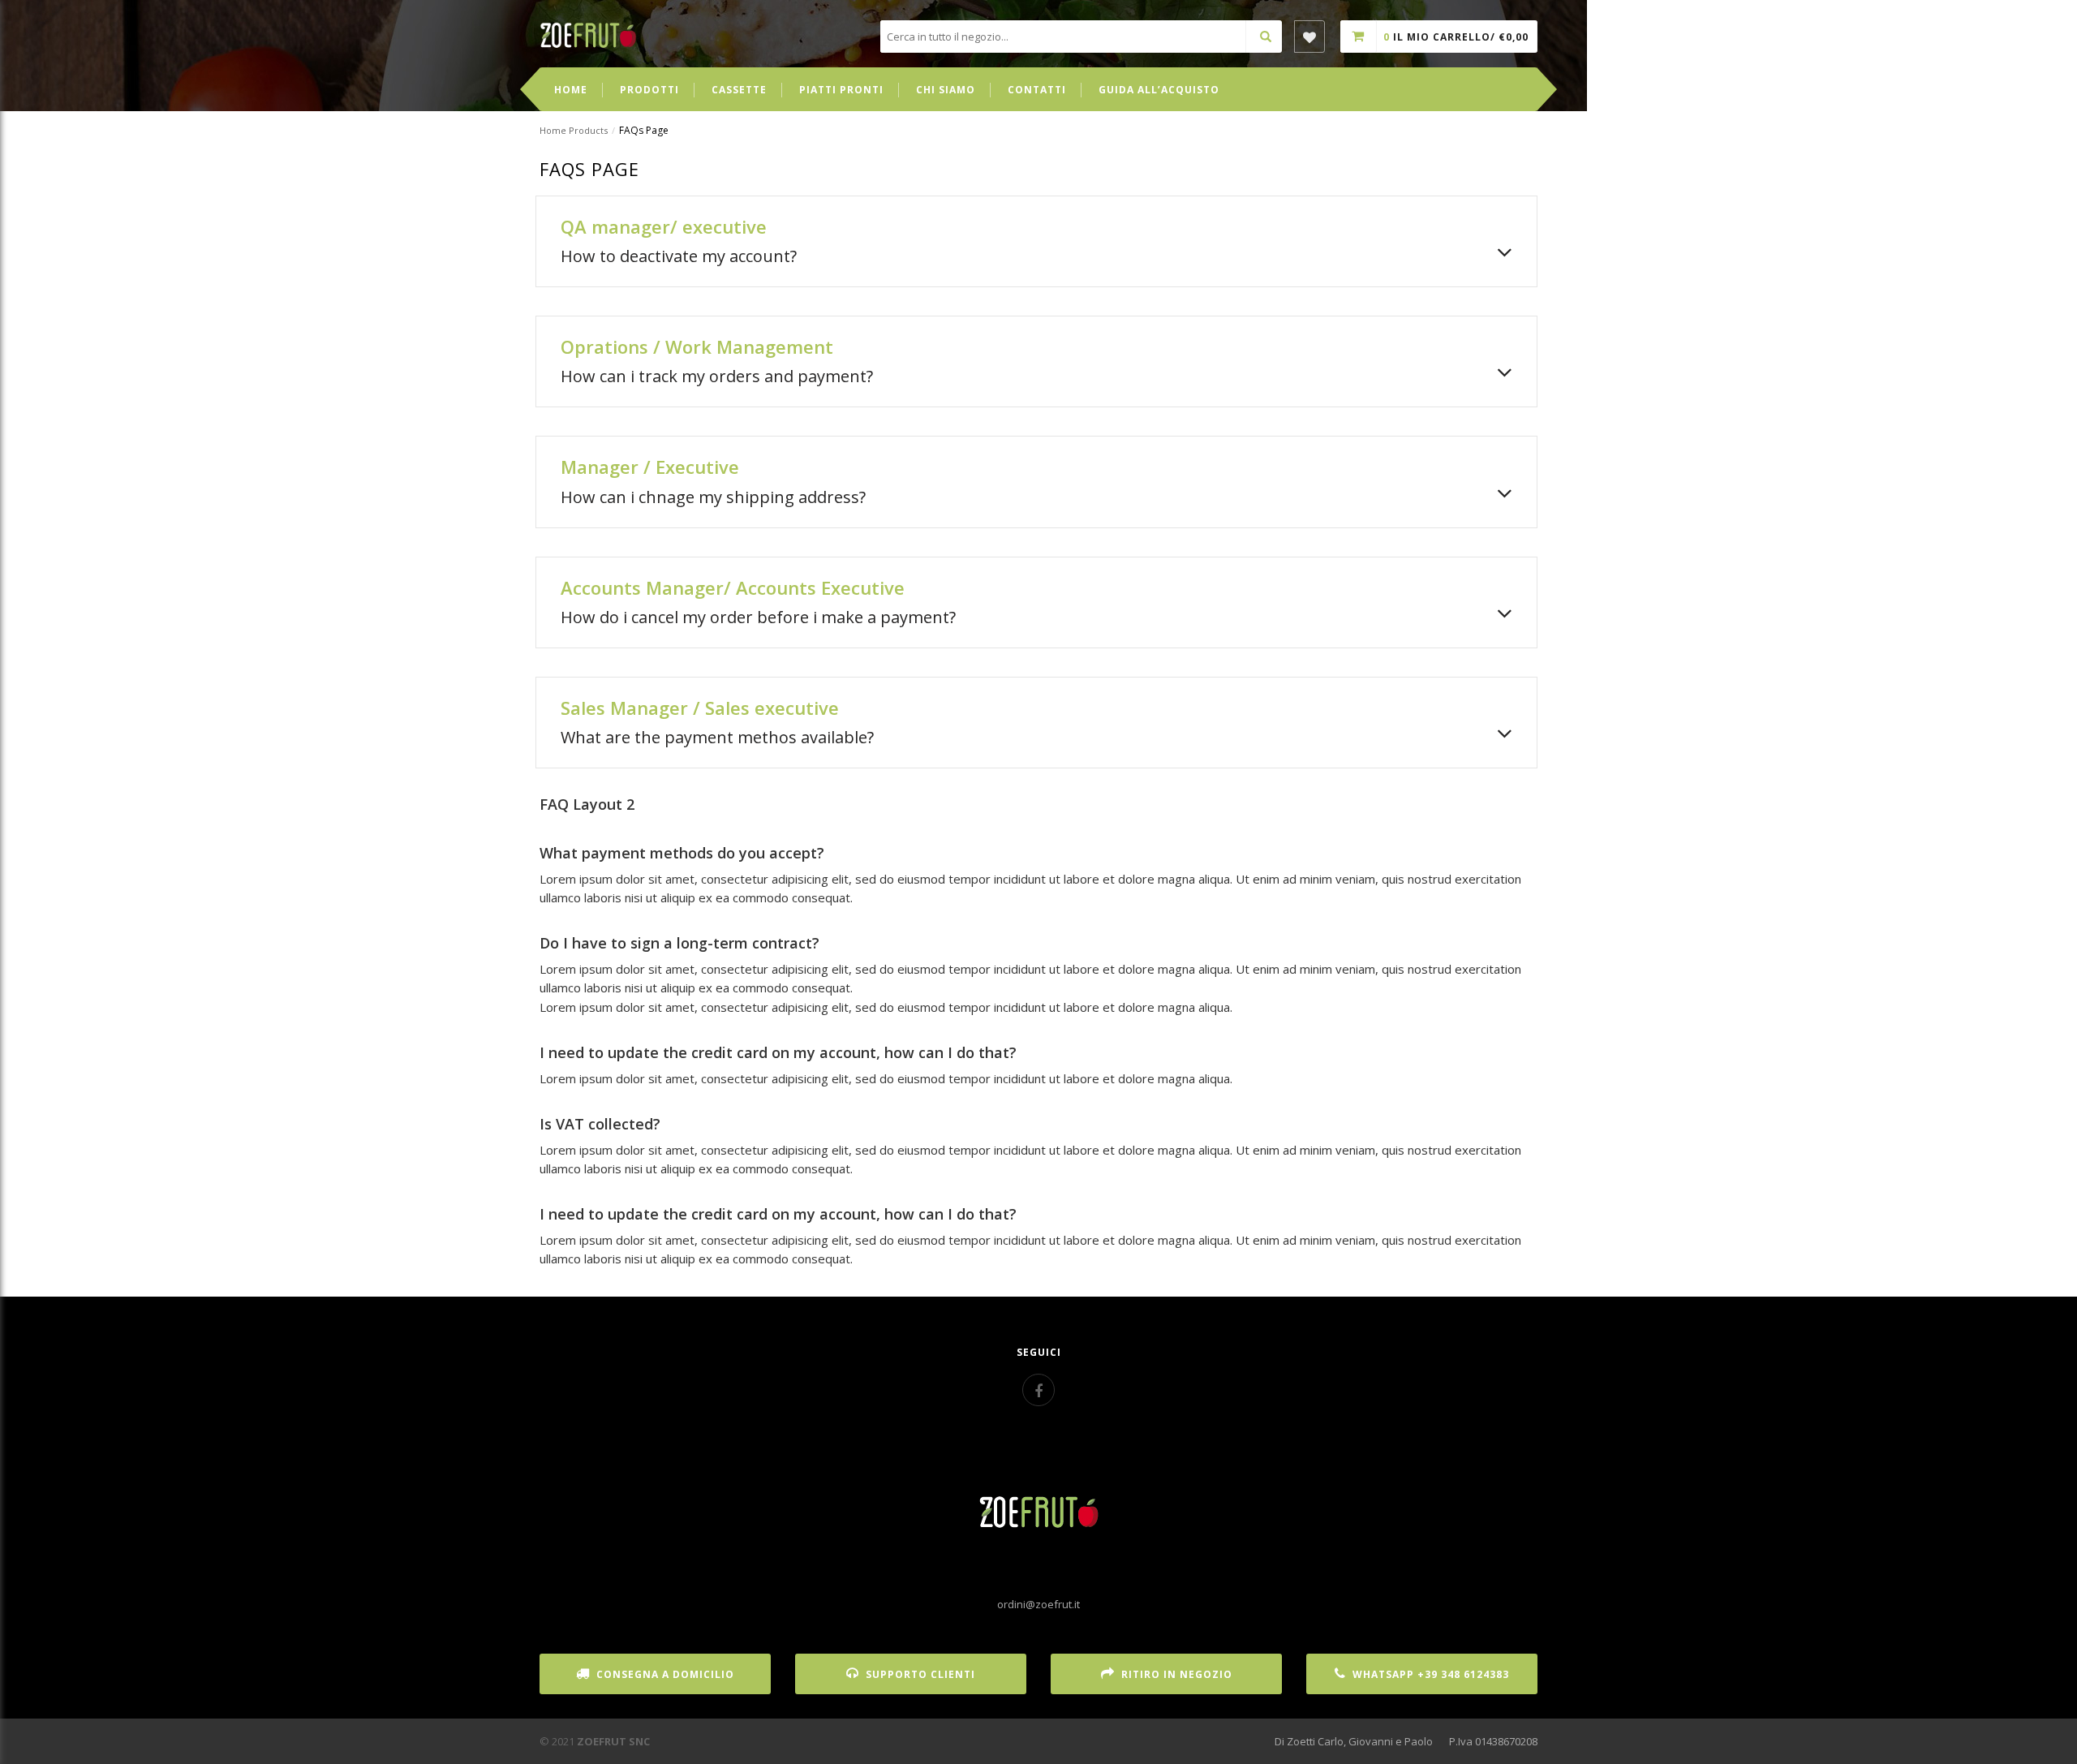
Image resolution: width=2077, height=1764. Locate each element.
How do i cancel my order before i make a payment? (758, 617)
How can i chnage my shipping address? (713, 497)
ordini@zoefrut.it (1038, 1604)
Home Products (574, 130)
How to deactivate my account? (679, 256)
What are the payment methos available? (717, 737)
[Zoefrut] (588, 34)
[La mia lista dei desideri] (1309, 37)
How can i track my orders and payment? (717, 376)
